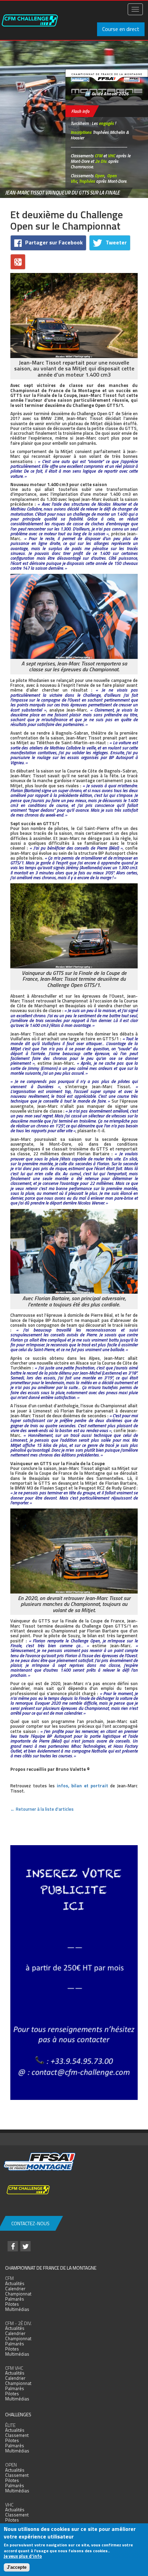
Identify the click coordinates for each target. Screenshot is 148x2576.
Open (99, 176)
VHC (111, 156)
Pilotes (12, 2304)
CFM (98, 156)
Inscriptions (81, 132)
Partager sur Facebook (54, 242)
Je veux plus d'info (23, 2556)
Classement (17, 2435)
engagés (106, 123)
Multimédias (17, 2309)
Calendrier (15, 2289)
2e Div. (101, 161)
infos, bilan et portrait (82, 1786)
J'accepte (17, 2567)
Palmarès (15, 2299)
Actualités (15, 2283)
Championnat (18, 2294)
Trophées (87, 181)
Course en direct (121, 29)
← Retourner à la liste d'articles (42, 1809)
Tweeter (116, 242)
